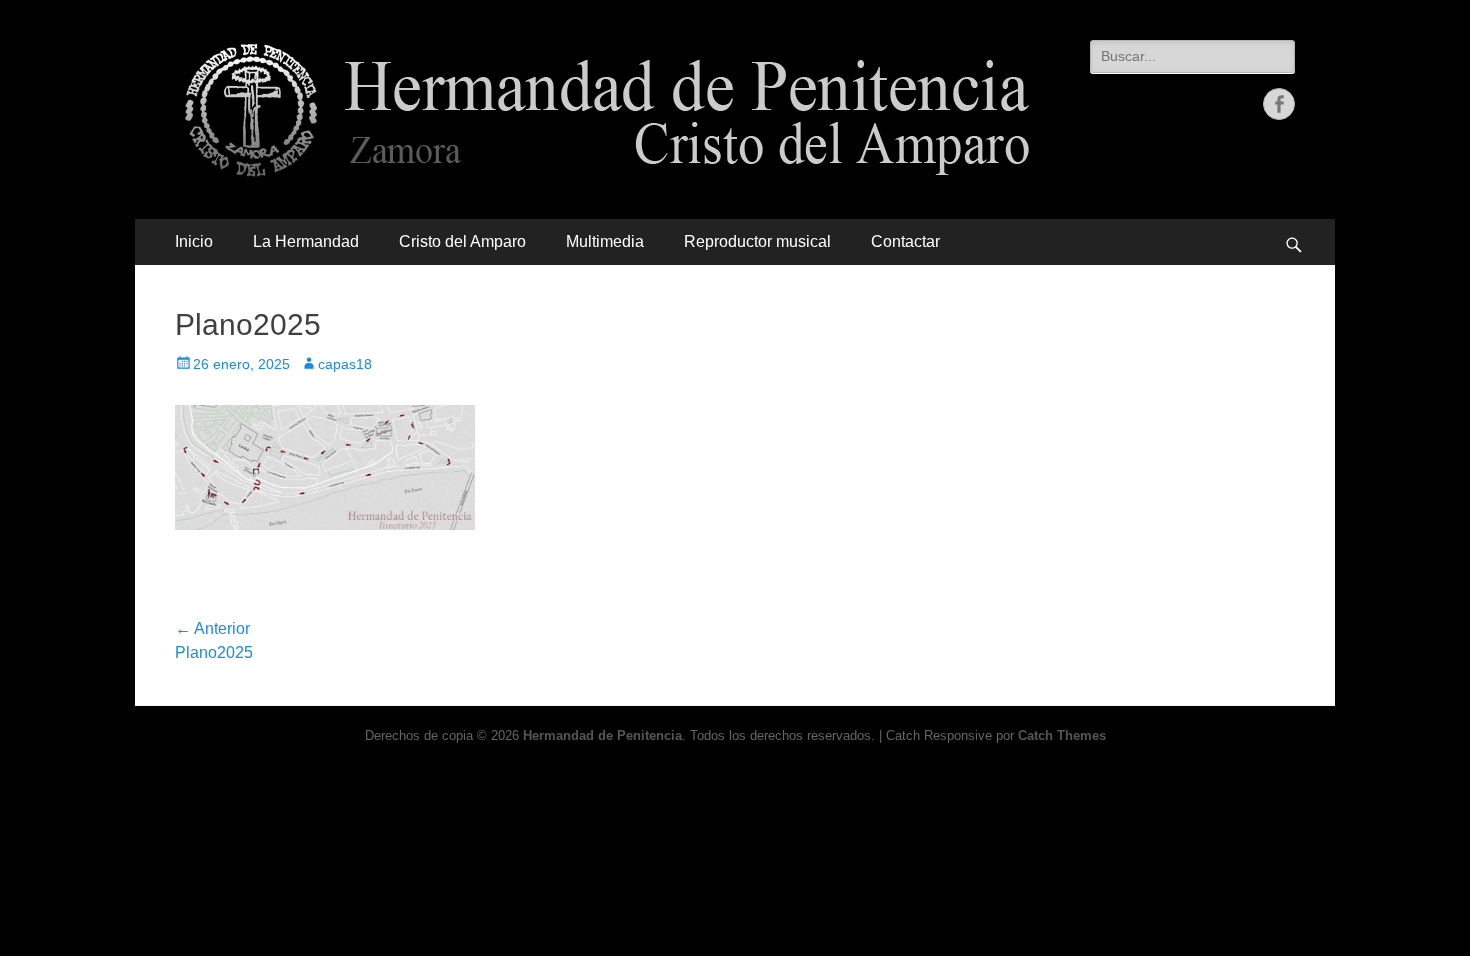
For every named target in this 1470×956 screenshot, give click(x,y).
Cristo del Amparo (462, 241)
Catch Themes (1062, 735)
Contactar (905, 241)
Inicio (194, 241)
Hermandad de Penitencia (602, 735)
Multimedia (605, 241)
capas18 (345, 364)
